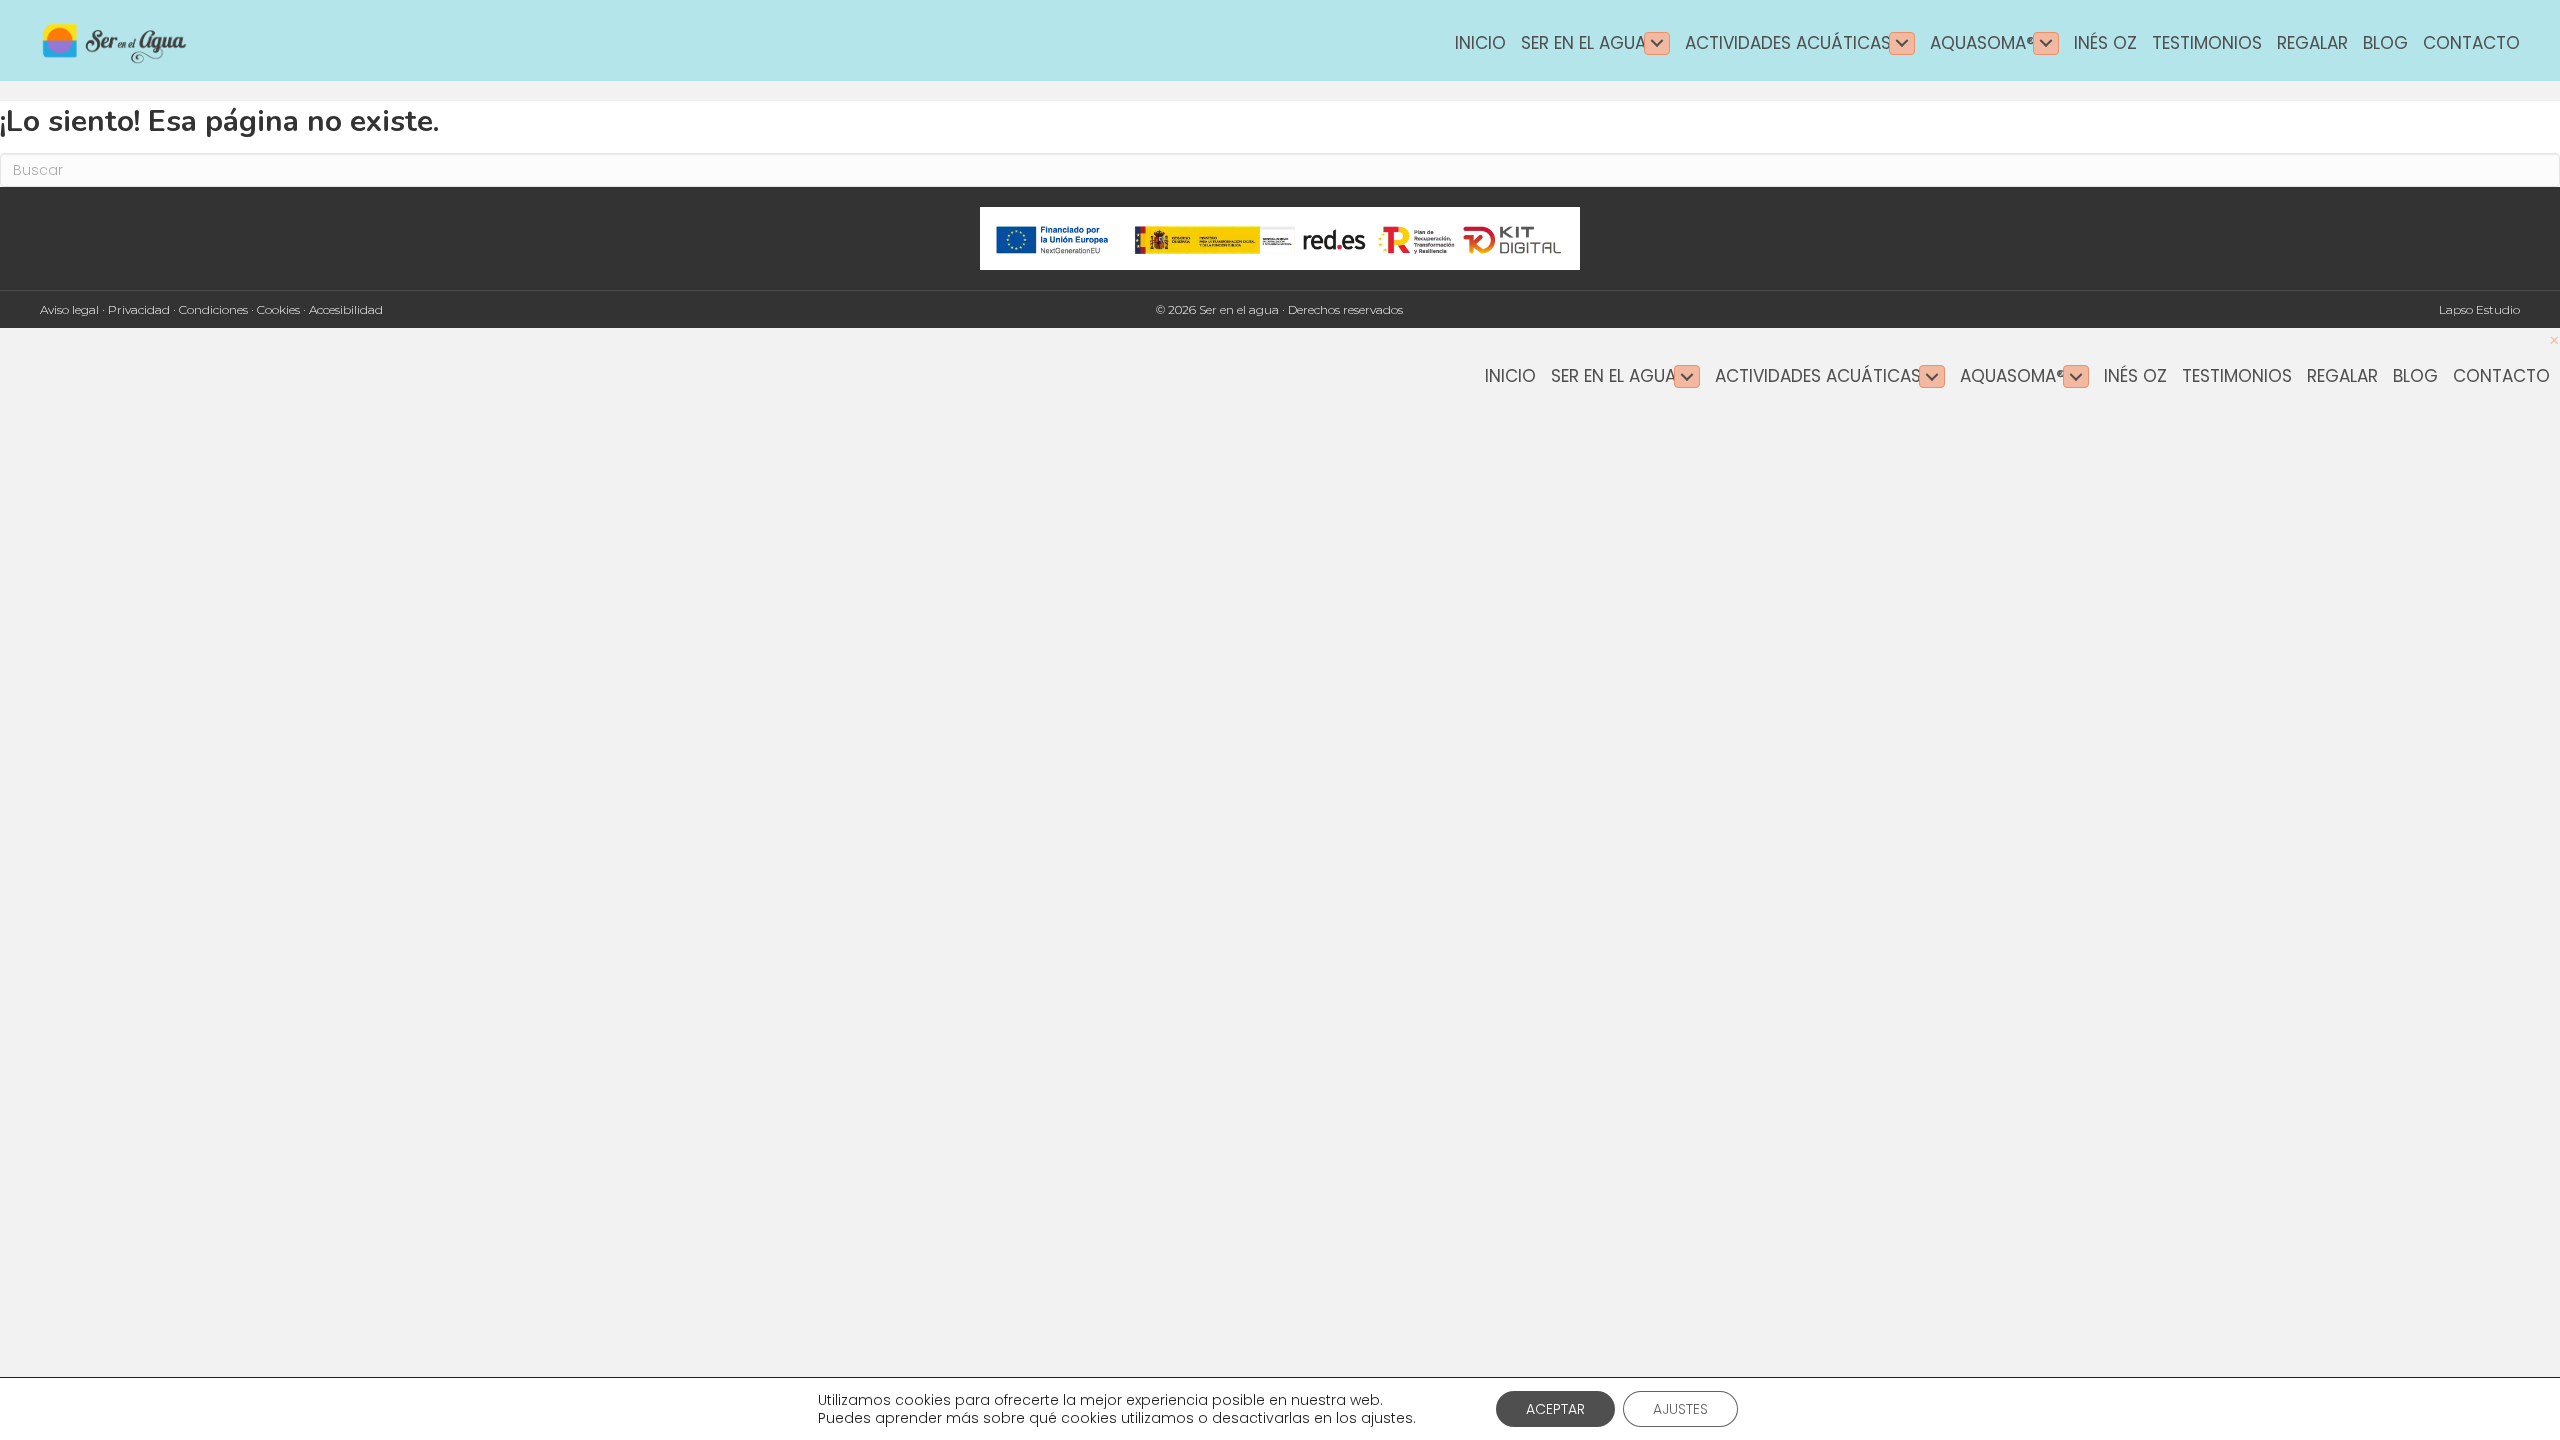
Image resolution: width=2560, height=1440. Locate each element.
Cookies (278, 309)
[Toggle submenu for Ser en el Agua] (1657, 43)
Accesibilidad (346, 309)
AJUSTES (1680, 1409)
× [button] (2554, 340)
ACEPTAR (1555, 1409)
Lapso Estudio (2479, 309)
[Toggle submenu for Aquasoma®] (2046, 43)
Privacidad (139, 309)
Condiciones (213, 309)
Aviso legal (69, 309)
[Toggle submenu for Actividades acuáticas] (1902, 43)
